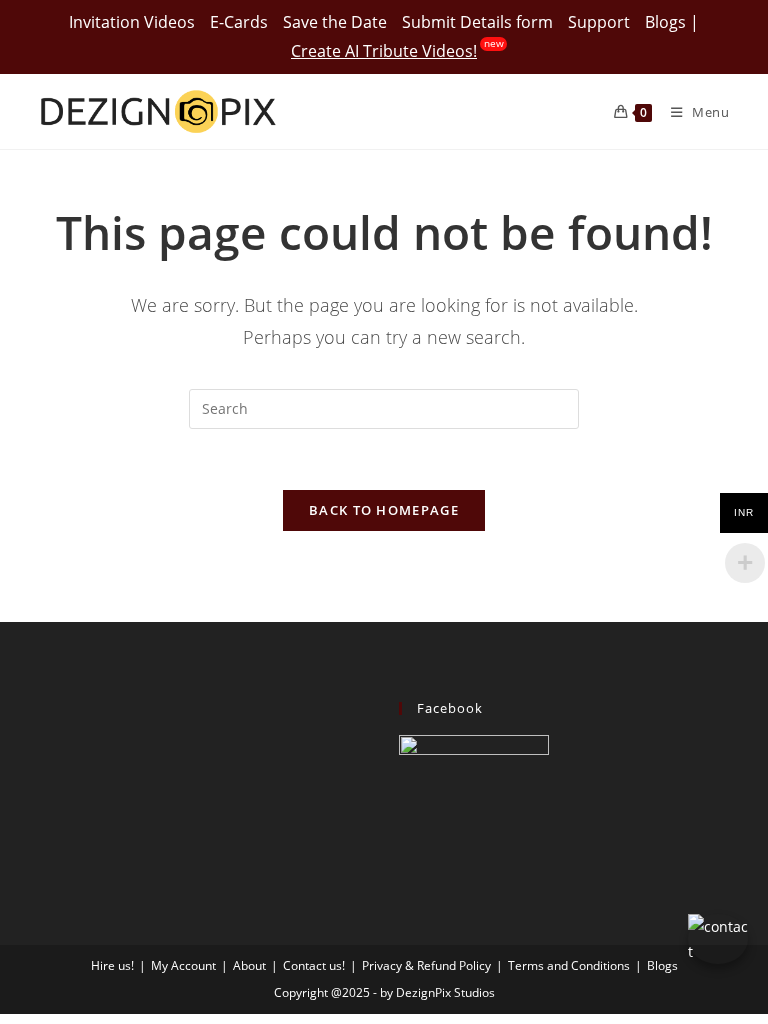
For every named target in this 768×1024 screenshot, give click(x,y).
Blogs (665, 22)
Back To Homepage (384, 510)
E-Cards (239, 22)
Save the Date (335, 22)
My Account (183, 965)
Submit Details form (477, 22)
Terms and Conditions (569, 965)
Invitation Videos (132, 22)
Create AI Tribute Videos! (384, 51)
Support (599, 22)
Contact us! (314, 965)
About (249, 965)
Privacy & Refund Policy (426, 965)
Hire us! (112, 965)
